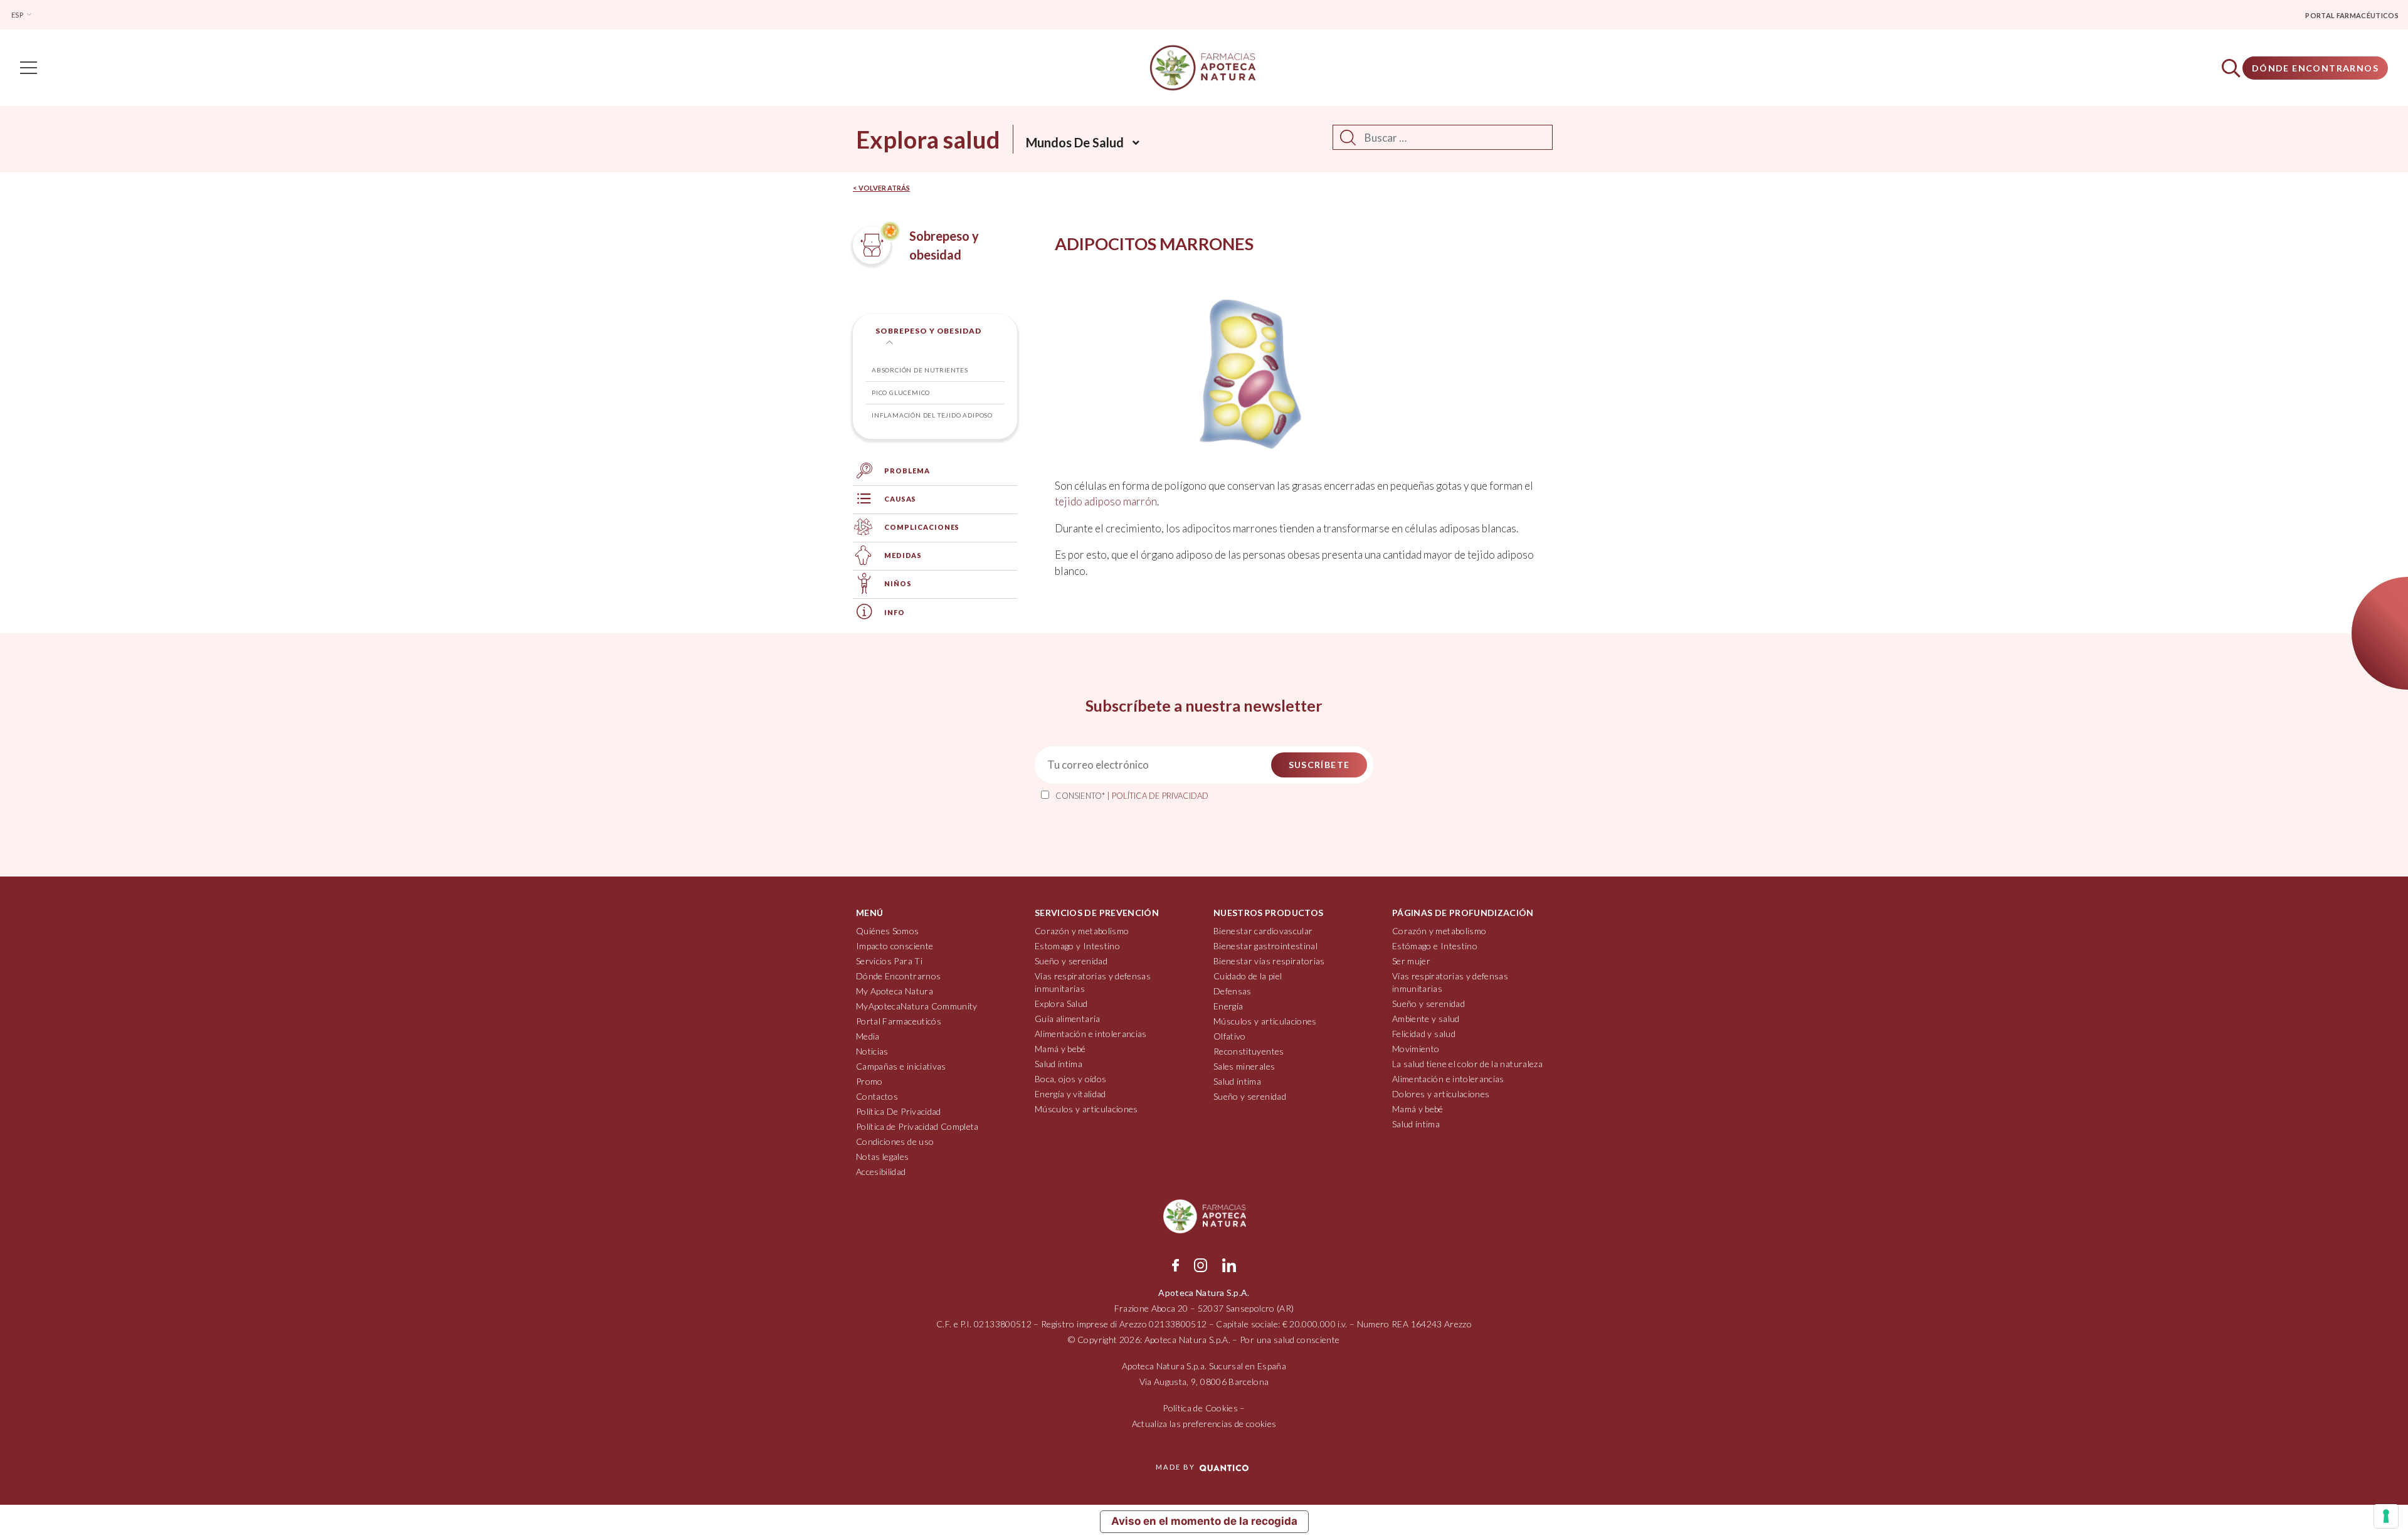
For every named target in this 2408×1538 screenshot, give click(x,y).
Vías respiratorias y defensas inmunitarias (1093, 982)
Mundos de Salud (1075, 142)
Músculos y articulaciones (1086, 1109)
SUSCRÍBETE (1319, 765)
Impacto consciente (895, 946)
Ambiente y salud (1426, 1019)
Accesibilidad (881, 1172)
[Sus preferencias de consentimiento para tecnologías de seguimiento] (2386, 1516)
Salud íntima (1059, 1064)
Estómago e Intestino (1435, 946)
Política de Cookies (1200, 1408)
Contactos (877, 1096)
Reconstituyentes (1249, 1051)
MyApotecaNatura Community (917, 1006)
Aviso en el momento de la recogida (1204, 1521)
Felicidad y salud (1424, 1034)
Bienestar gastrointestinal (1265, 946)
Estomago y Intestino (1077, 946)
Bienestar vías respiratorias (1269, 961)
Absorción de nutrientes (920, 370)
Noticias (872, 1051)
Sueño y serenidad (1071, 961)
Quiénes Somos (888, 931)
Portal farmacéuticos (2352, 15)
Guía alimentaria (1068, 1019)
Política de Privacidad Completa (917, 1126)
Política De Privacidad (899, 1111)
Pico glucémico (901, 392)
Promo (869, 1081)
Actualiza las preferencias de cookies (1204, 1424)
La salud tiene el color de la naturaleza (1467, 1064)
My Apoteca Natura (895, 991)
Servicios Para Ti (889, 961)
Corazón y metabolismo (1082, 931)
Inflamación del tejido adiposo (932, 415)
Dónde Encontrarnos (2315, 68)
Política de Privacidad (1160, 796)
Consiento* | (1132, 796)
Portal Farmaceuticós (899, 1021)
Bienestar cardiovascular (1263, 931)
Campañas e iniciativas (901, 1066)
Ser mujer (1411, 961)
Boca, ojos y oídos (1070, 1079)
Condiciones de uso (895, 1141)
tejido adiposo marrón (1106, 501)
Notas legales (883, 1156)
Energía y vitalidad (1070, 1094)
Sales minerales (1244, 1066)
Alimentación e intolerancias (1091, 1034)
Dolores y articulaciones (1441, 1094)
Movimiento (1416, 1049)
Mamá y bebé (1060, 1049)
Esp (18, 15)
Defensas (1233, 991)
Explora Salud (1061, 1003)
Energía (1228, 1006)
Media (868, 1036)
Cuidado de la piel (1248, 976)
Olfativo (1230, 1036)
